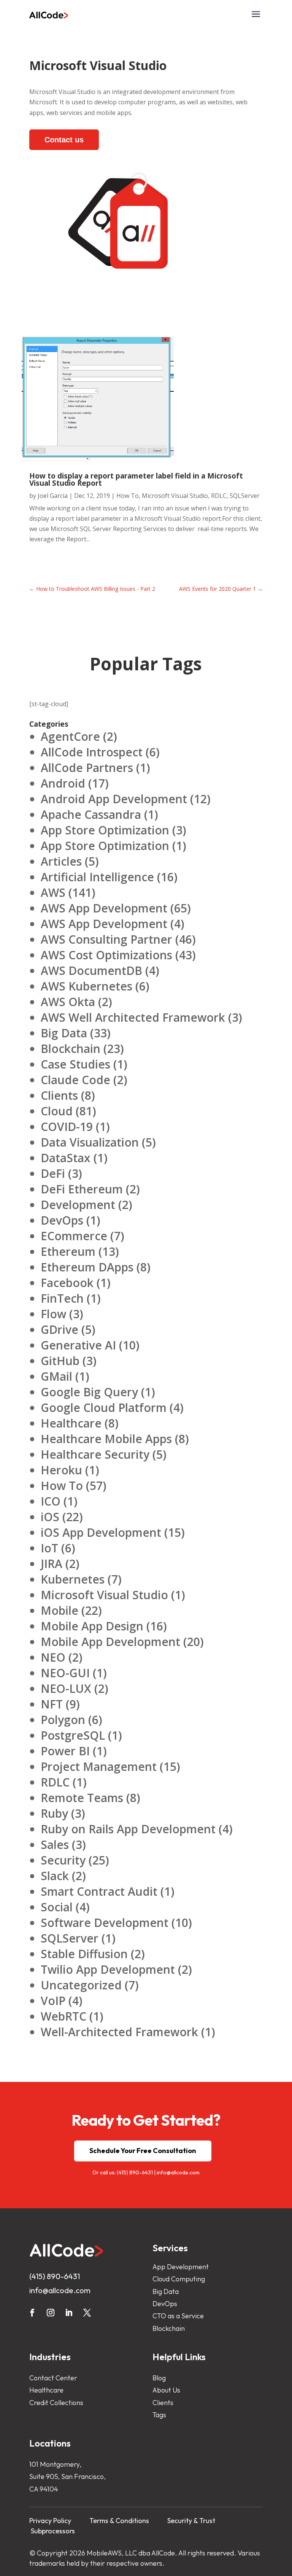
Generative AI (78, 1345)
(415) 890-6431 (135, 2172)
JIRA (52, 1564)
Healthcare (71, 1423)
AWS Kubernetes (86, 986)
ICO (51, 1501)
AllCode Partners (87, 768)
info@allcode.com (178, 2172)
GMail (56, 1376)
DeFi (53, 1173)
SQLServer (245, 496)
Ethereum (68, 1251)
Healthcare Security (95, 1454)
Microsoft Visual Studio (175, 496)
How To (128, 496)
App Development (181, 2267)
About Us (166, 2390)
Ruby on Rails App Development (128, 1829)
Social (57, 1907)
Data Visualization (90, 1142)
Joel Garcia (53, 496)
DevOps (62, 1220)
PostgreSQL (73, 1735)
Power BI (65, 1751)
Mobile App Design (92, 1626)
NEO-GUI (65, 1673)
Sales (55, 1845)
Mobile (60, 1610)
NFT (52, 1704)
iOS (50, 1517)
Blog (159, 2378)
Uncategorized (81, 1985)
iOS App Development (101, 1532)
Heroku (61, 1470)
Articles (61, 861)
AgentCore (70, 736)
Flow (53, 1314)
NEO (53, 1657)
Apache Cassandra (91, 814)
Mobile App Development (110, 1642)
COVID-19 (67, 1127)
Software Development (105, 1923)
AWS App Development (104, 908)
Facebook (67, 1283)
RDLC (219, 496)
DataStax (66, 1158)
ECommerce (74, 1236)
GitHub (60, 1361)
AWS (53, 892)
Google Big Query (89, 1392)
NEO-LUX (66, 1688)
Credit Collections (56, 2403)
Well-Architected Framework (119, 2032)
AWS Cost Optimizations (106, 955)
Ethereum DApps (87, 1267)
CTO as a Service (178, 2316)
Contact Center (53, 2378)
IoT (49, 1548)
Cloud (57, 1111)
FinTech (62, 1298)
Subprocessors (53, 2531)
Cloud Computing (179, 2279)
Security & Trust (191, 2521)
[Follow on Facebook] (32, 2313)
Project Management (99, 1767)
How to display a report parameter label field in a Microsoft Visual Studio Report (136, 479)
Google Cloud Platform (104, 1408)
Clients (59, 1095)
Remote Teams (82, 1798)
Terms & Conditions (119, 2521)
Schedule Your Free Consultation (143, 2151)
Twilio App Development (108, 1969)
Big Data (64, 1033)
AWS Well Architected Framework (133, 1017)
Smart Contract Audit (99, 1891)
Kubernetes (73, 1579)
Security (63, 1860)
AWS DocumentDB (91, 971)
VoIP (53, 2001)
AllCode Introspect (92, 752)
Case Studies (75, 1064)
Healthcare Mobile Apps (106, 1439)
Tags (159, 2415)
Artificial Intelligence (97, 877)
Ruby (54, 1813)
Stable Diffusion (84, 1954)
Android (63, 783)
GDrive (60, 1329)
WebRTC (63, 2016)
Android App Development (114, 799)
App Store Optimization (105, 830)
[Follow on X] (87, 2313)
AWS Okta (68, 1002)
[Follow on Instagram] (51, 2313)
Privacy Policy (50, 2521)
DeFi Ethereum (82, 1189)
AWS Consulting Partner (106, 939)
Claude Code (75, 1080)
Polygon (63, 1720)
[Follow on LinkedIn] (69, 2313)
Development (78, 1205)
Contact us (64, 140)
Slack (55, 1876)
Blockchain (71, 1049)
